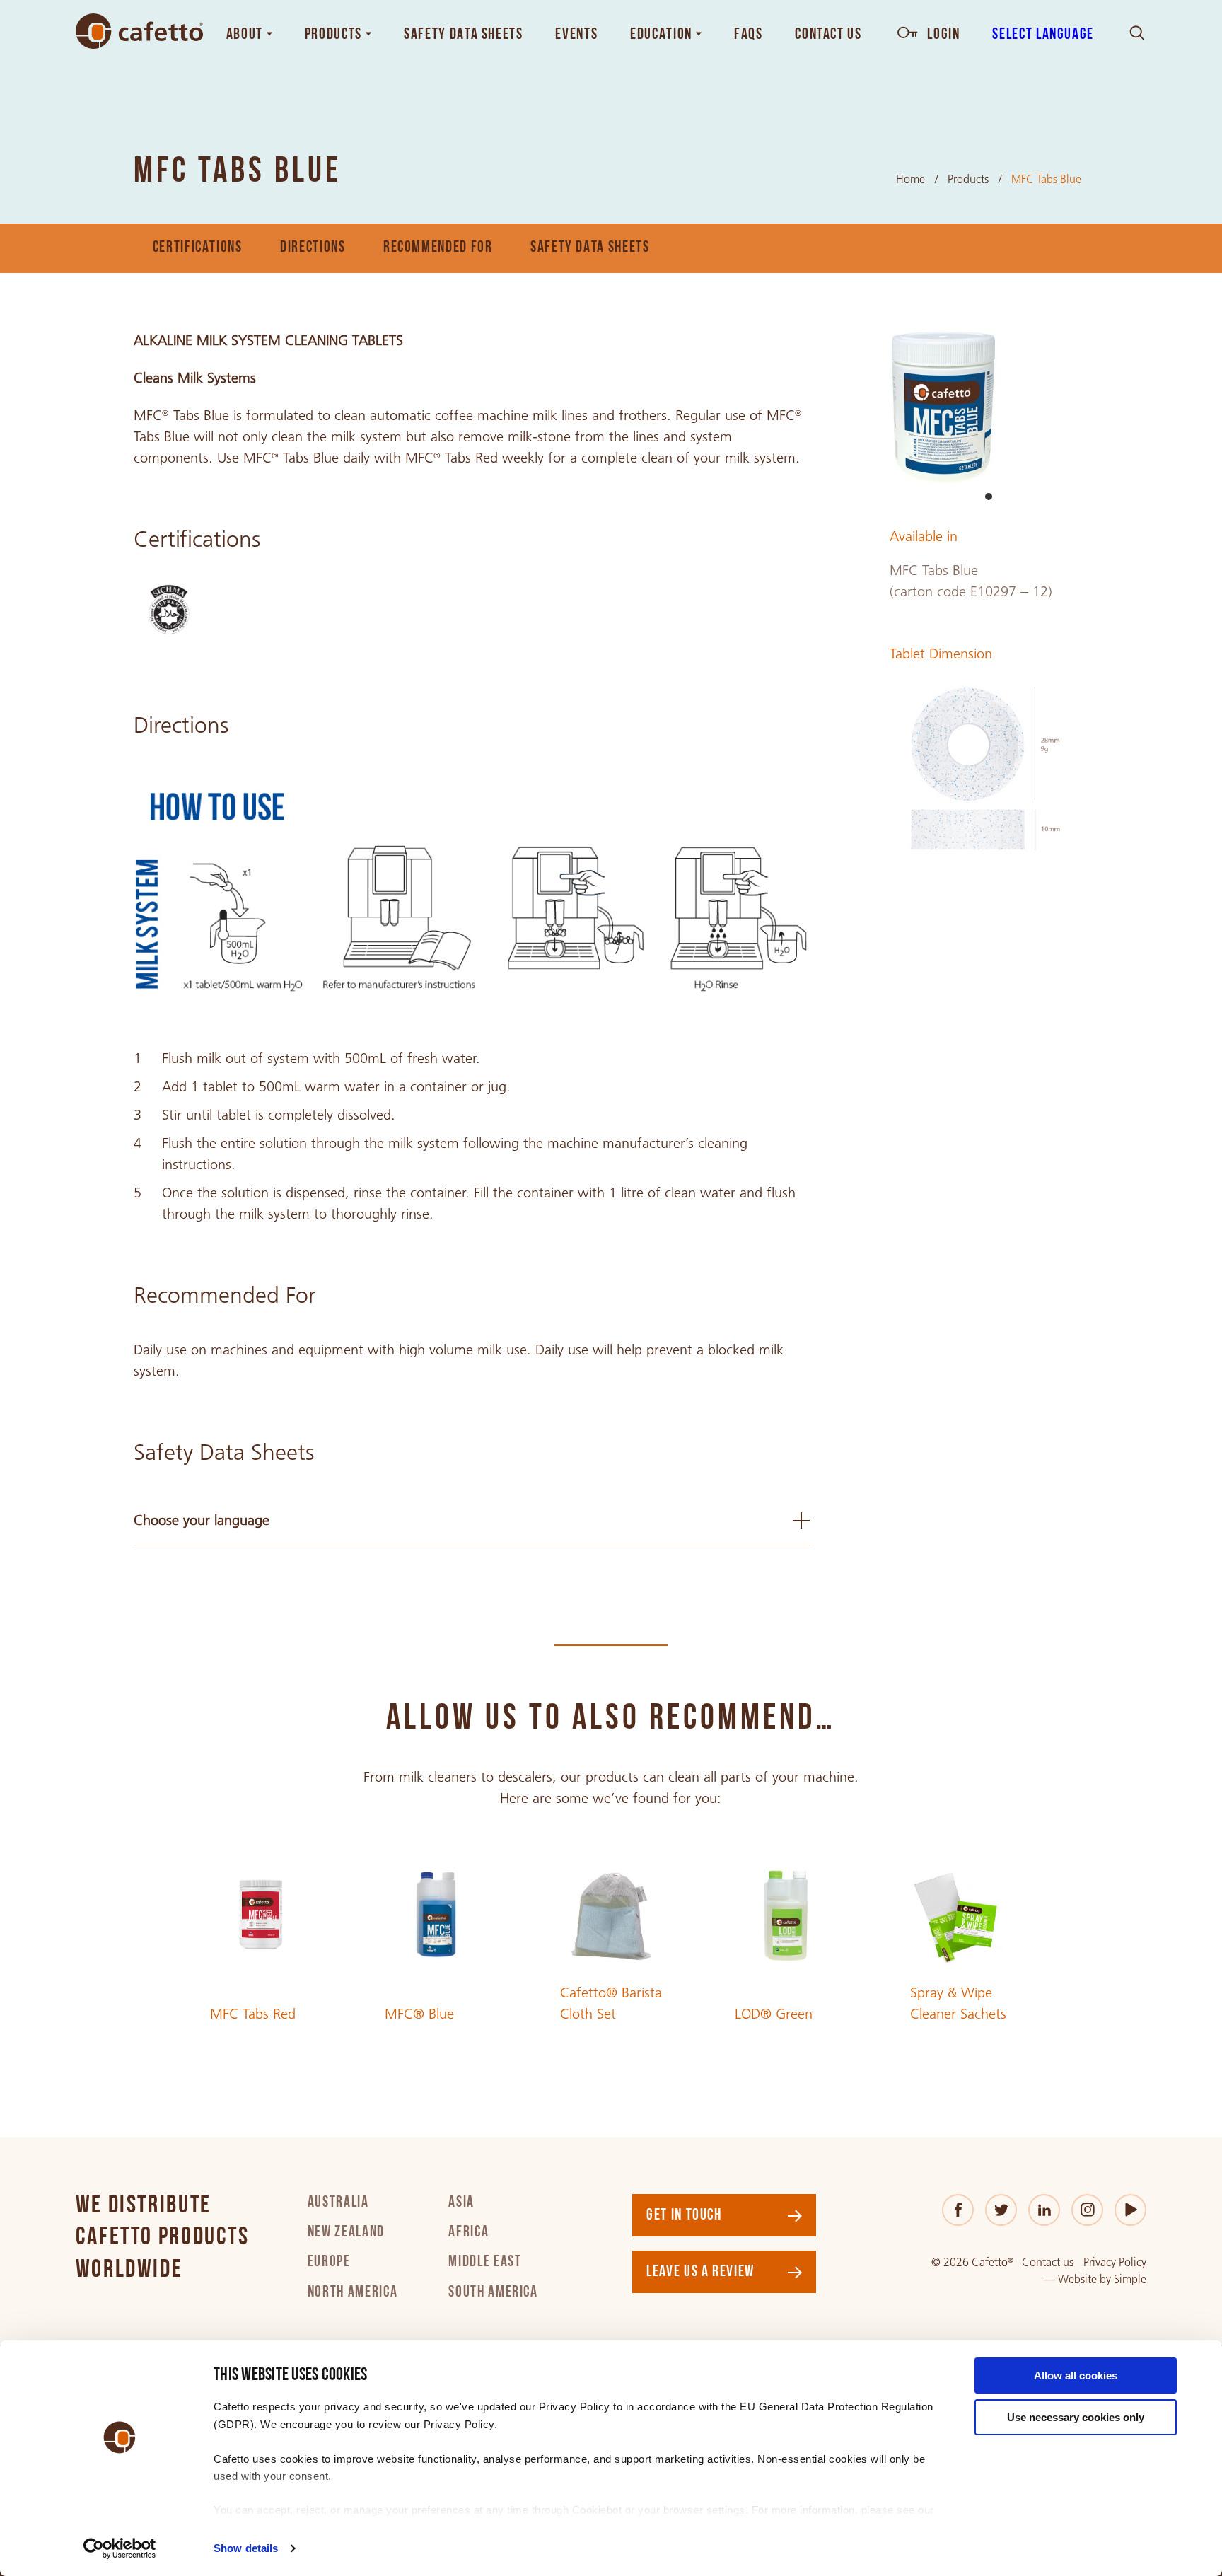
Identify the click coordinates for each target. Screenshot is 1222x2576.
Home (910, 179)
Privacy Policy (1115, 2262)
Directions (313, 248)
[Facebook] (958, 2210)
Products (968, 179)
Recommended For (438, 248)
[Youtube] (1130, 2210)
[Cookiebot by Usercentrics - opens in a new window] (120, 2548)
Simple (1130, 2279)
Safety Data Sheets (590, 248)
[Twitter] (1001, 2210)
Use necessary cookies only (1076, 2417)
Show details (246, 2548)
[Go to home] (139, 31)
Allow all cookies (1076, 2375)
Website (1077, 2279)
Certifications (198, 248)
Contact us (1048, 2262)
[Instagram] (1087, 2210)
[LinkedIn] (1044, 2210)
